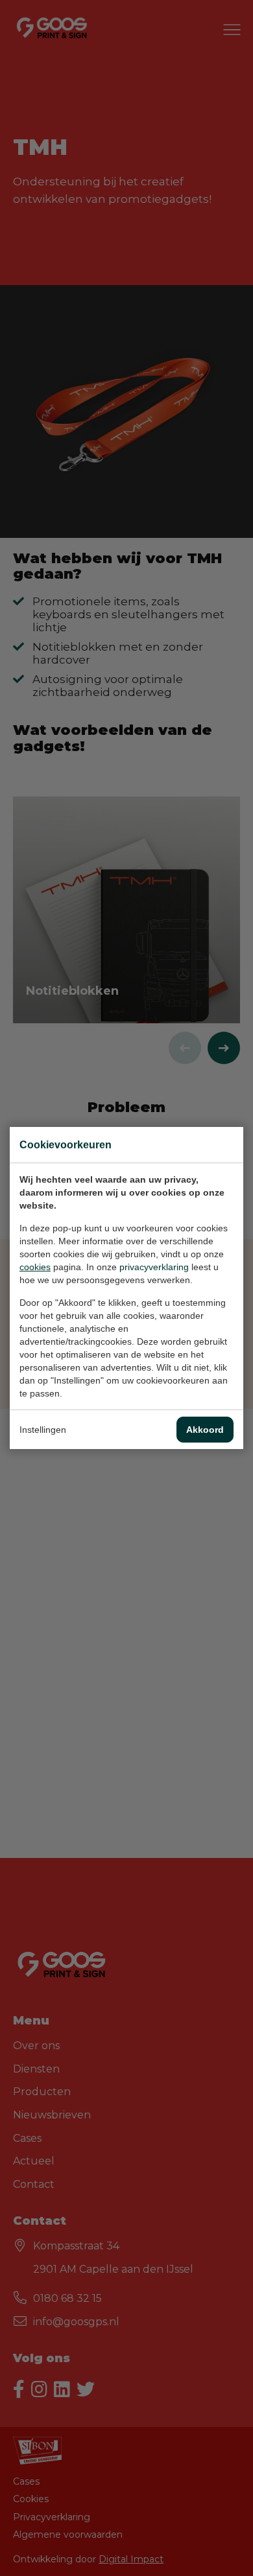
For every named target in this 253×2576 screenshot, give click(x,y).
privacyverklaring (154, 1267)
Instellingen (43, 1430)
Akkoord (205, 1430)
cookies (35, 1267)
